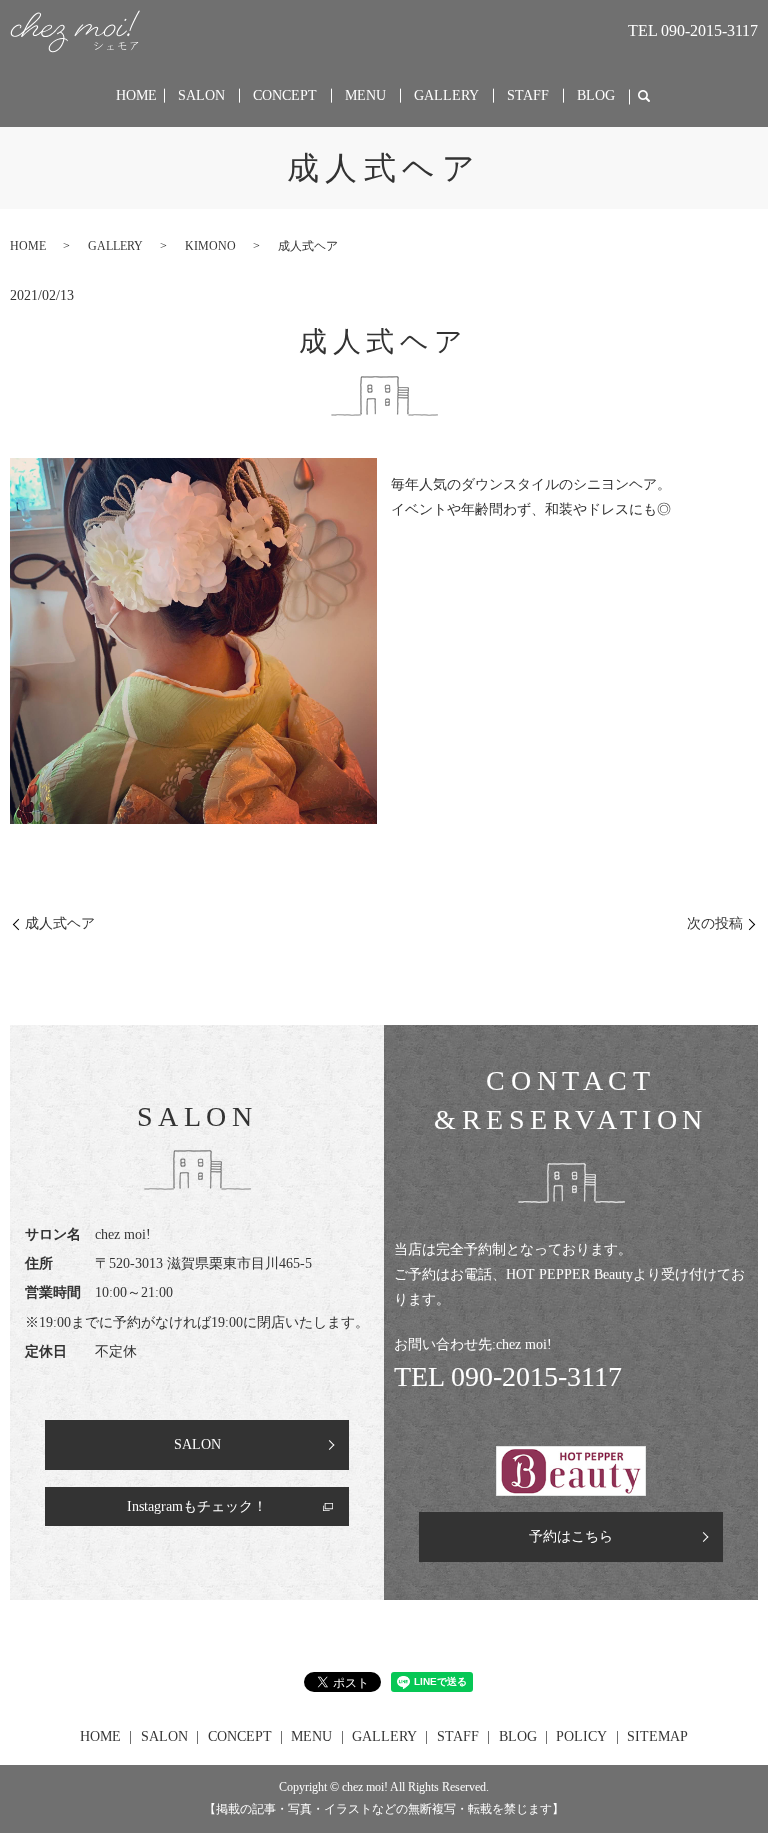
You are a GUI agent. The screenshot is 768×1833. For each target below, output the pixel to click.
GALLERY (446, 95)
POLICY (581, 1736)
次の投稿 (715, 923)
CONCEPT (285, 95)
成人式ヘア (60, 923)
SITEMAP (657, 1736)
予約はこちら (571, 1536)
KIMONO (210, 246)
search (644, 97)
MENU (365, 95)
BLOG (596, 95)
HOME (136, 95)
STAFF (528, 95)
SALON (201, 95)
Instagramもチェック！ (197, 1506)
